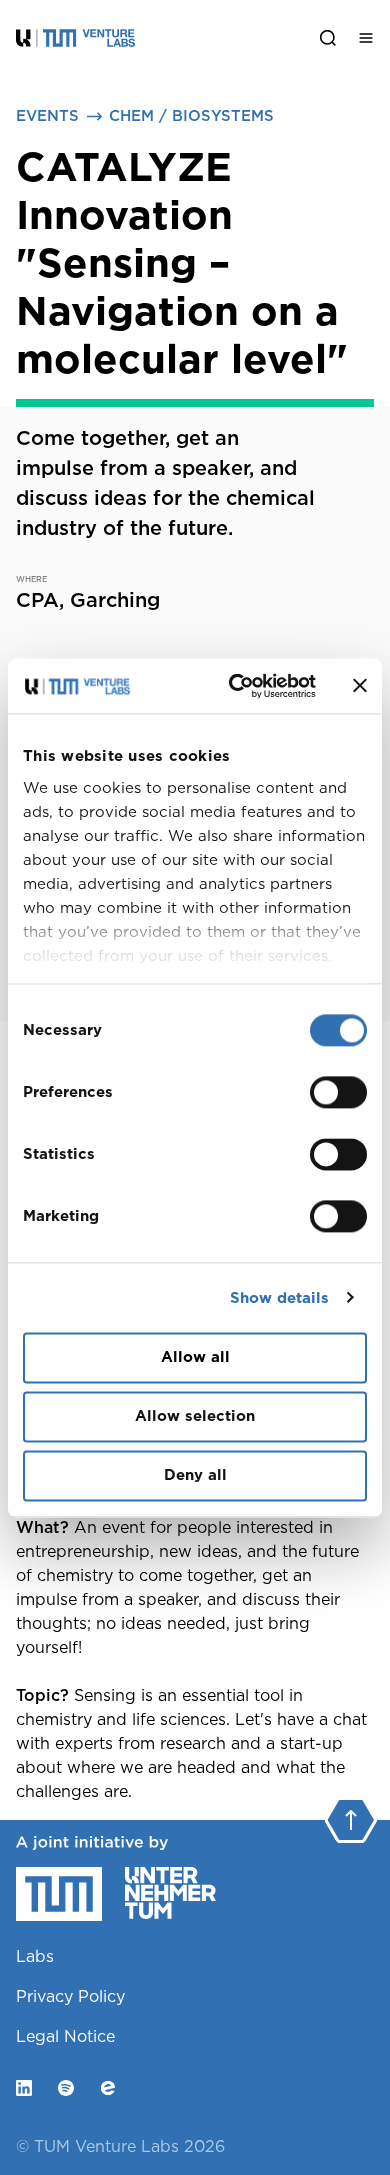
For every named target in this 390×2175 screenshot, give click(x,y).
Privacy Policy (70, 1996)
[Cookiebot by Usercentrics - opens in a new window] (236, 686)
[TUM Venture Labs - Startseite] (153, 37)
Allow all (195, 1357)
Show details (279, 1298)
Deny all (195, 1475)
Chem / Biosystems (191, 116)
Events (47, 116)
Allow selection (195, 1416)
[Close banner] (360, 686)
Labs (35, 1956)
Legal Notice (65, 2036)
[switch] (338, 1092)
